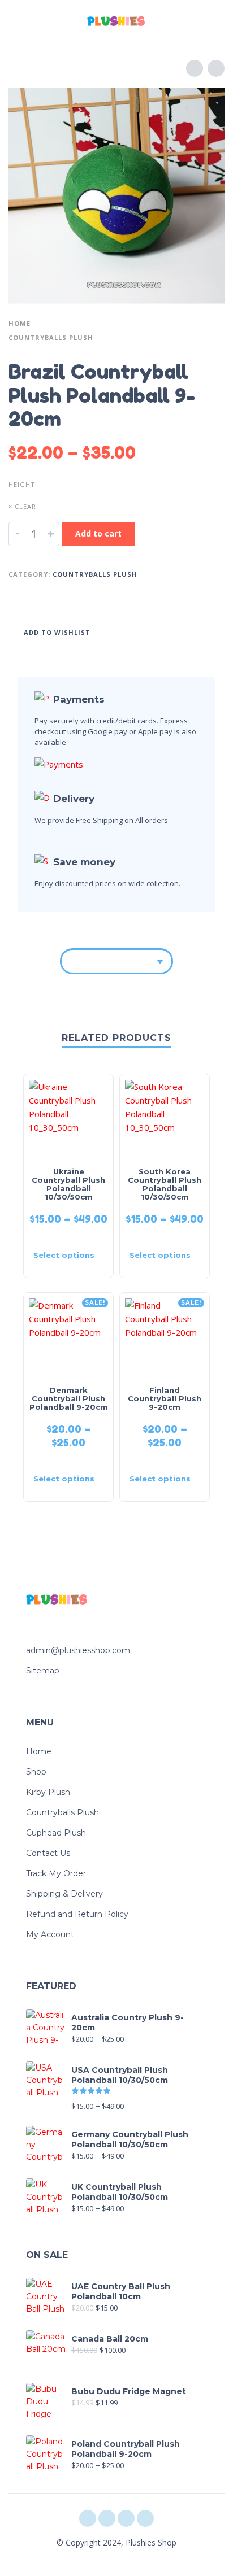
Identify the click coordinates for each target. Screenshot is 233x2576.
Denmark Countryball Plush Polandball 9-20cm (69, 1398)
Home (20, 323)
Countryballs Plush (51, 337)
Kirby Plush (48, 1792)
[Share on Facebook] (149, 631)
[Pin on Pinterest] (192, 631)
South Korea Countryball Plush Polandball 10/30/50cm (165, 1184)
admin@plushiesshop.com (78, 1650)
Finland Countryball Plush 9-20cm (165, 1398)
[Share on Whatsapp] (214, 631)
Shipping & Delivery (64, 1894)
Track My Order (56, 1873)
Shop (36, 1772)
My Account (50, 1934)
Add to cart (98, 533)
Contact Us (48, 1853)
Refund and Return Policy (77, 1914)
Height (22, 484)
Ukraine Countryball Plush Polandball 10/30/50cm (68, 1184)
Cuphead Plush (56, 1833)
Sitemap (43, 1671)
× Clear (22, 506)
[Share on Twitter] (171, 631)
